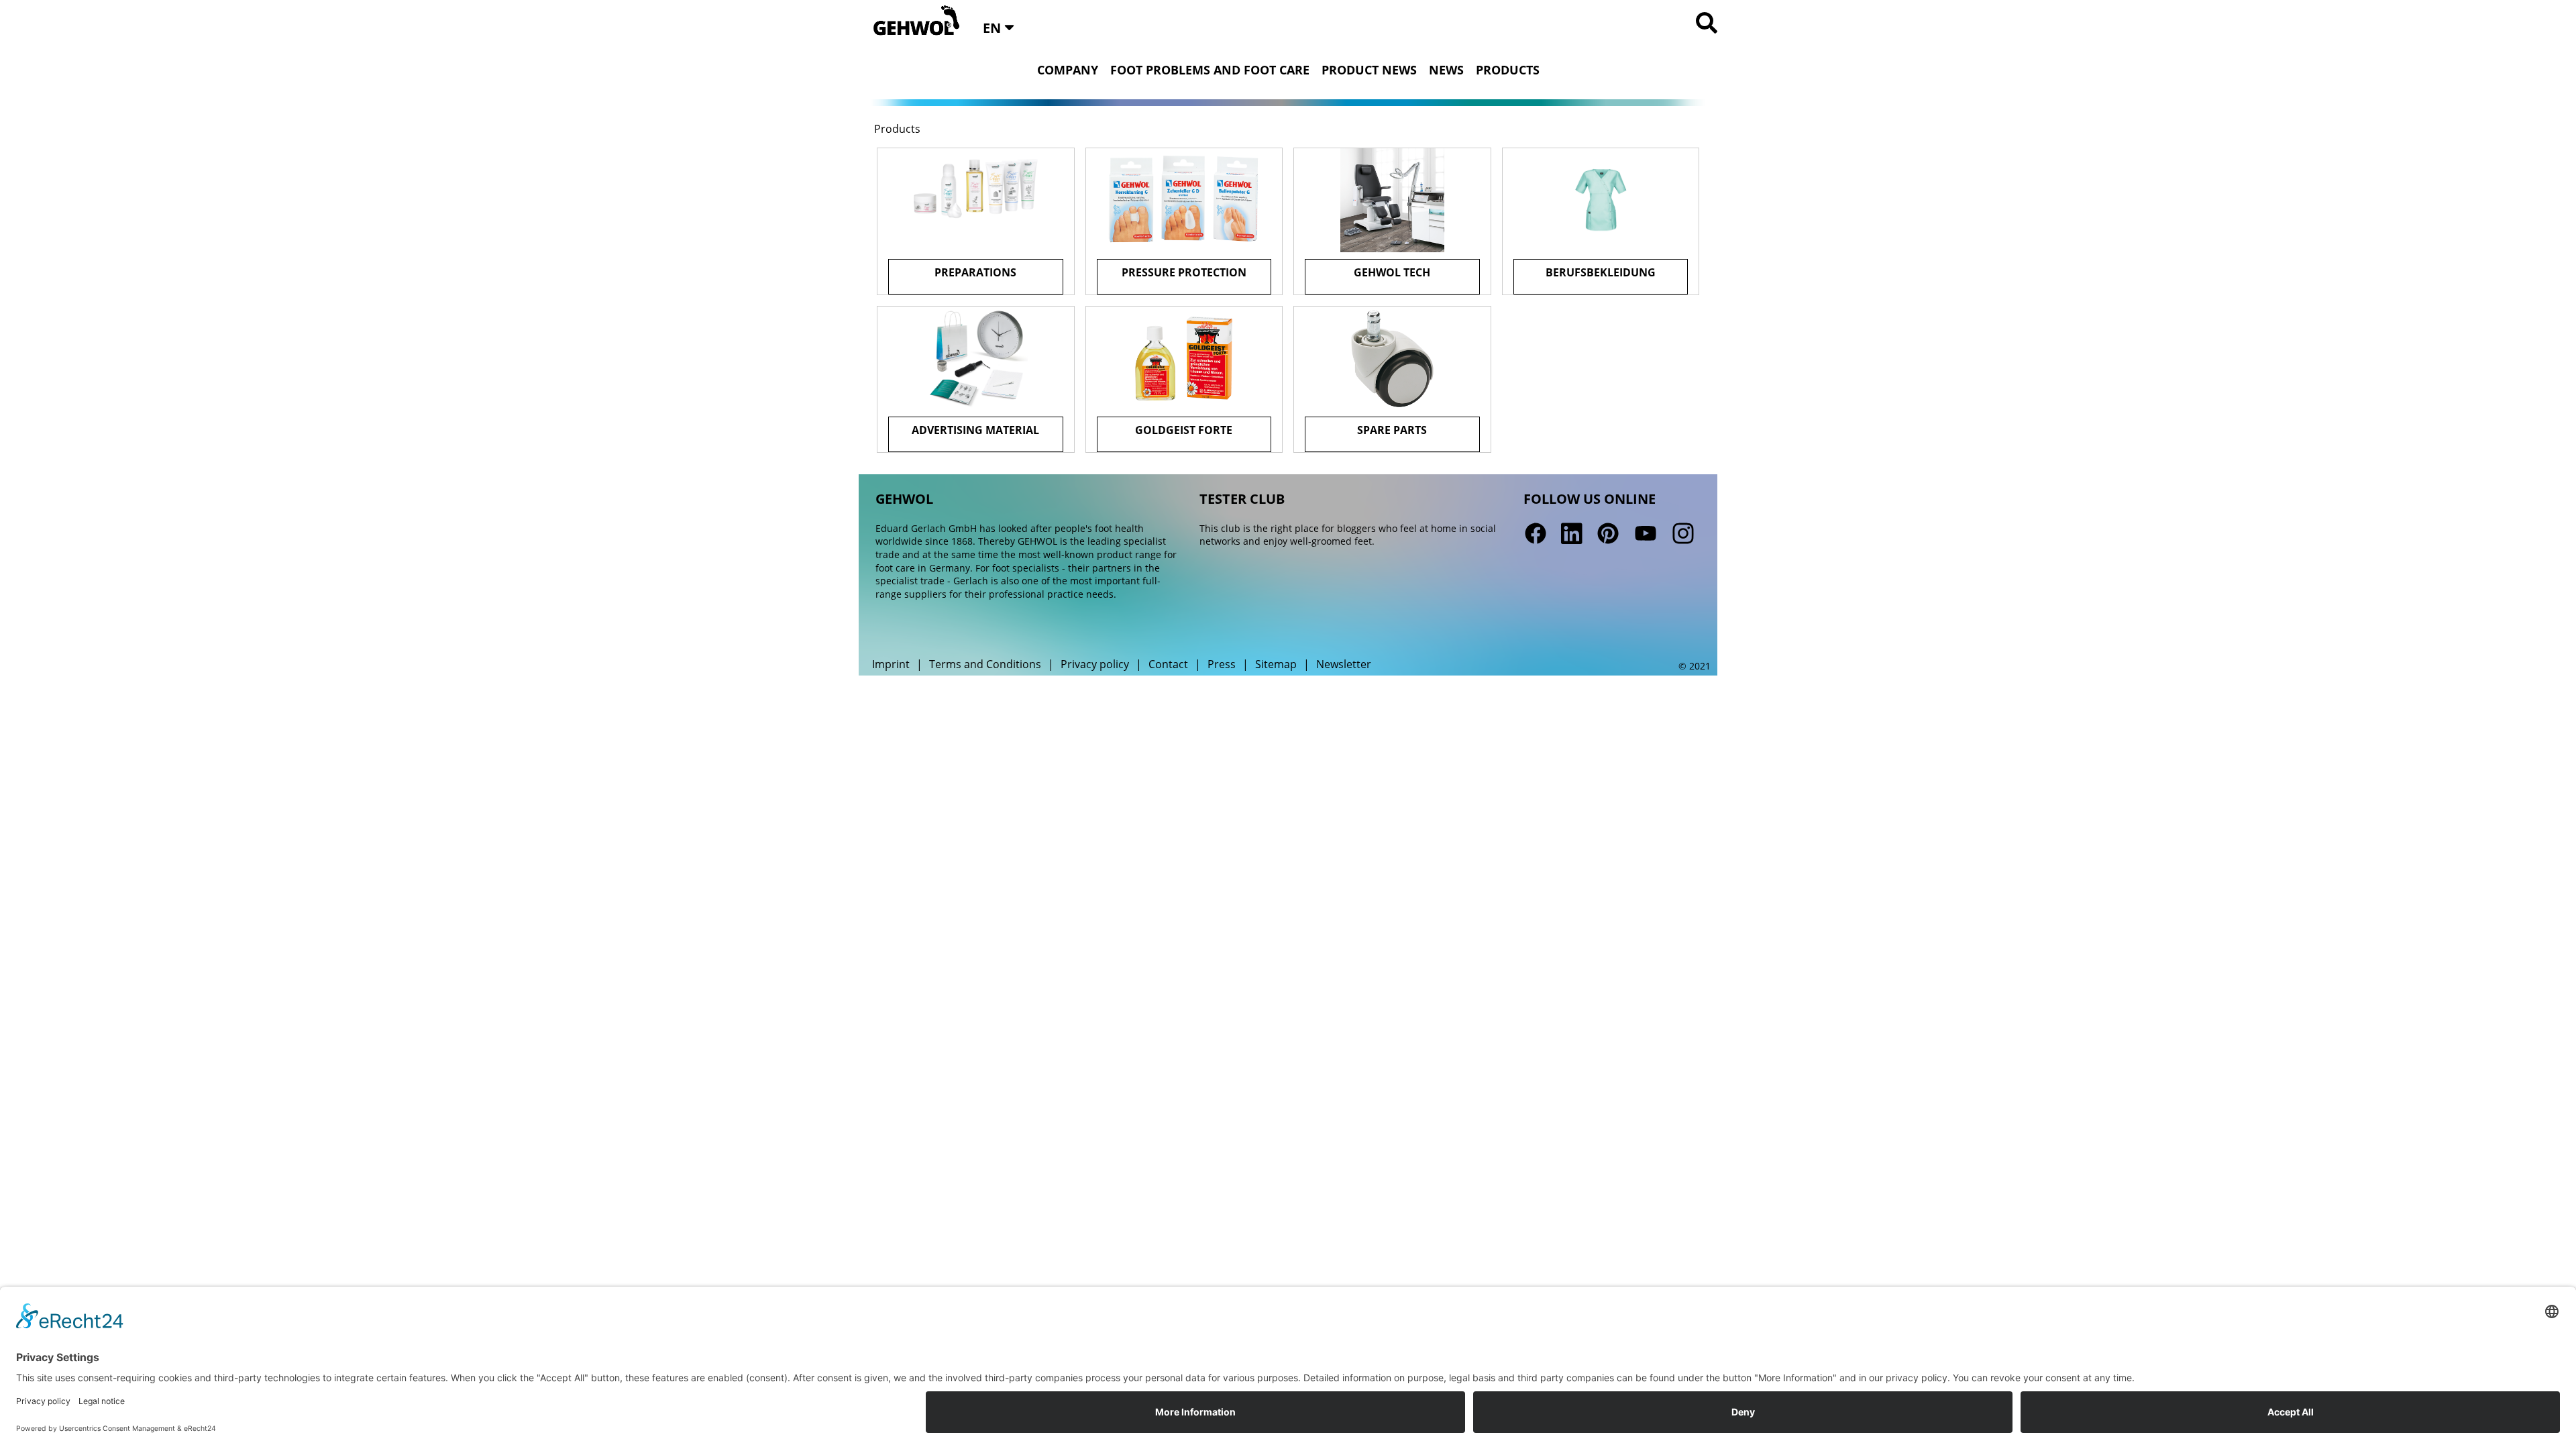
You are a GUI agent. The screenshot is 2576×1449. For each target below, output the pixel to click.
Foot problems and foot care (1210, 70)
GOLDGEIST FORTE (1184, 430)
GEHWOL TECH (1392, 272)
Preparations (975, 272)
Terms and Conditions (985, 664)
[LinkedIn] (1572, 534)
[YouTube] (1646, 534)
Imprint (891, 664)
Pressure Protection (1184, 272)
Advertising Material (975, 430)
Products (1508, 70)
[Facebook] (1536, 534)
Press (1222, 664)
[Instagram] (1682, 534)
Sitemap (1276, 664)
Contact (1168, 664)
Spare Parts (1392, 430)
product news (1369, 70)
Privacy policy (1095, 664)
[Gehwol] (912, 21)
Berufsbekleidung (1601, 272)
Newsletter (1344, 664)
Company (1068, 70)
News (1446, 70)
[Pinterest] (1608, 534)
